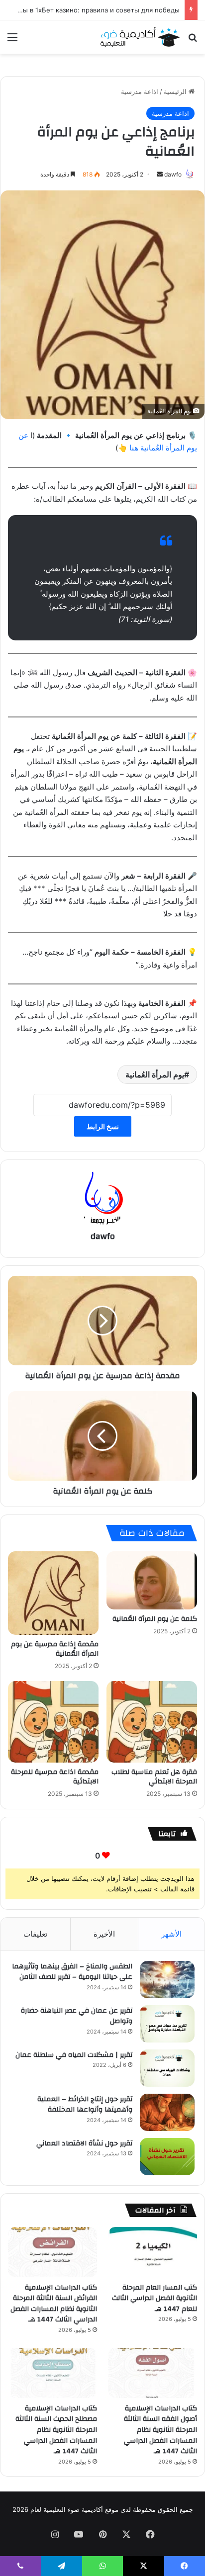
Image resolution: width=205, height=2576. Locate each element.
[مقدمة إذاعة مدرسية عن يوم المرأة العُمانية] (53, 1593)
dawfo (103, 1236)
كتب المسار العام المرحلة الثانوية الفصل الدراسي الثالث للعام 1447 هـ (154, 2298)
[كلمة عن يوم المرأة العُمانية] (152, 1580)
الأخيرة (104, 1934)
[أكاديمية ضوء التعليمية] (140, 37)
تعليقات (35, 1934)
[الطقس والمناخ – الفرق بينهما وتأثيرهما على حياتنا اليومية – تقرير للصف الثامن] (167, 1980)
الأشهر (171, 1934)
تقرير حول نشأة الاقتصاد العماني (84, 2143)
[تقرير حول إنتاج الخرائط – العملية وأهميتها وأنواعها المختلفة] (167, 2112)
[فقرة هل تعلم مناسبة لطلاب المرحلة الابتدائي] (152, 1722)
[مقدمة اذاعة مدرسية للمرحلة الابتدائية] (53, 1722)
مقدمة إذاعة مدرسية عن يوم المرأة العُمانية (55, 1649)
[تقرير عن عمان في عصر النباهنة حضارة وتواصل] (167, 2024)
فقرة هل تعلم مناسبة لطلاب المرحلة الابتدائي (154, 1777)
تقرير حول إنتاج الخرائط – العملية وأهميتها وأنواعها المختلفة (85, 2105)
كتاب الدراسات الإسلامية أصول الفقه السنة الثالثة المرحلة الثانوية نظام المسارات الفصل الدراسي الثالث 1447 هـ (160, 2430)
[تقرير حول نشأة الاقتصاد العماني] (167, 2157)
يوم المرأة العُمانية (155, 1074)
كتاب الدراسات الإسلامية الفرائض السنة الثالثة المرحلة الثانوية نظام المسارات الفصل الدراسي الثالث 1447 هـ (54, 2304)
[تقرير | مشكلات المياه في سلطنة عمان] (167, 2068)
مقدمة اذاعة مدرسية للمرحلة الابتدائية (55, 1777)
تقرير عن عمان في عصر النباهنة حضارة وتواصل (77, 2016)
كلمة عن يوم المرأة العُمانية (155, 1619)
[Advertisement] (102, 161)
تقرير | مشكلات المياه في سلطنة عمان (74, 2055)
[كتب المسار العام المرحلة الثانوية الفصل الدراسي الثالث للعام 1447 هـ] (153, 2252)
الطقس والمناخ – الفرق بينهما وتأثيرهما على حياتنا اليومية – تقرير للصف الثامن (72, 1972)
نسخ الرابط (103, 1126)
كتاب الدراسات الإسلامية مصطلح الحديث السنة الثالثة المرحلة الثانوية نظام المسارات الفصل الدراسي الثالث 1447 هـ (56, 2430)
